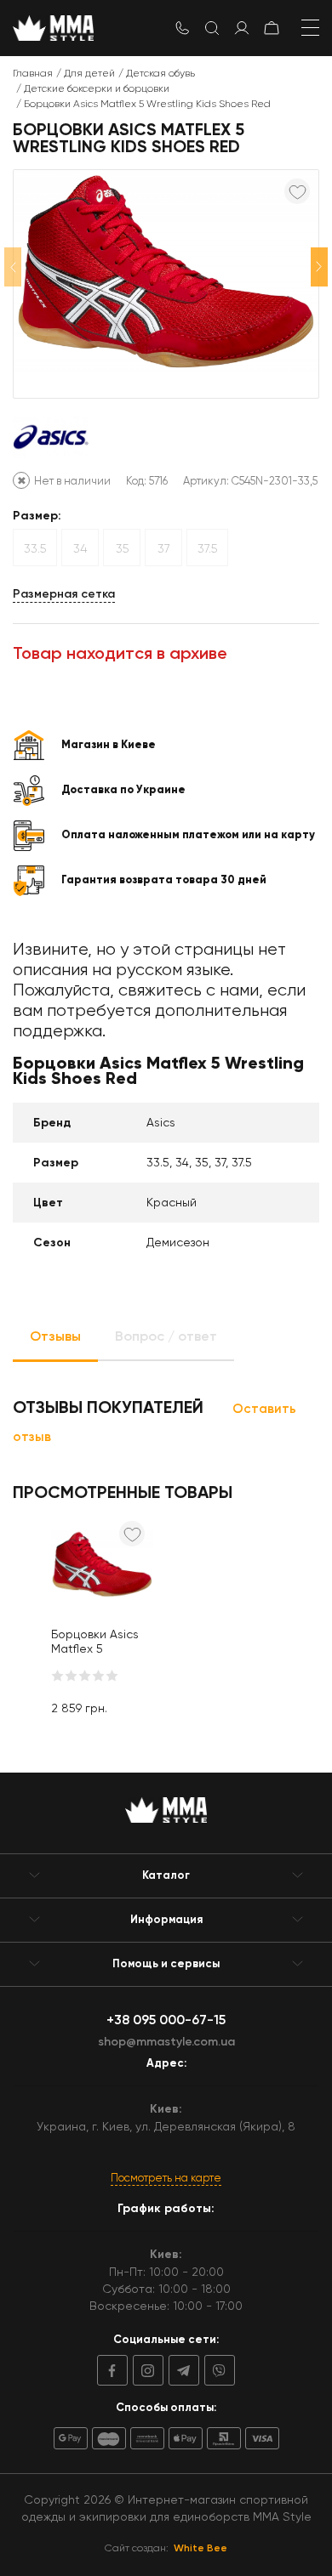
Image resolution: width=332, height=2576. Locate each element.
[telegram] (181, 2370)
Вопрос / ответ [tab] (166, 1336)
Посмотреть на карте (166, 2178)
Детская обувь (160, 73)
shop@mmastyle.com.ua (166, 2042)
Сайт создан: (166, 2548)
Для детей (89, 73)
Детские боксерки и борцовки (97, 88)
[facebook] (112, 2370)
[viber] (217, 2370)
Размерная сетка (64, 594)
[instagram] (146, 2370)
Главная (33, 73)
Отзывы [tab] (55, 1336)
